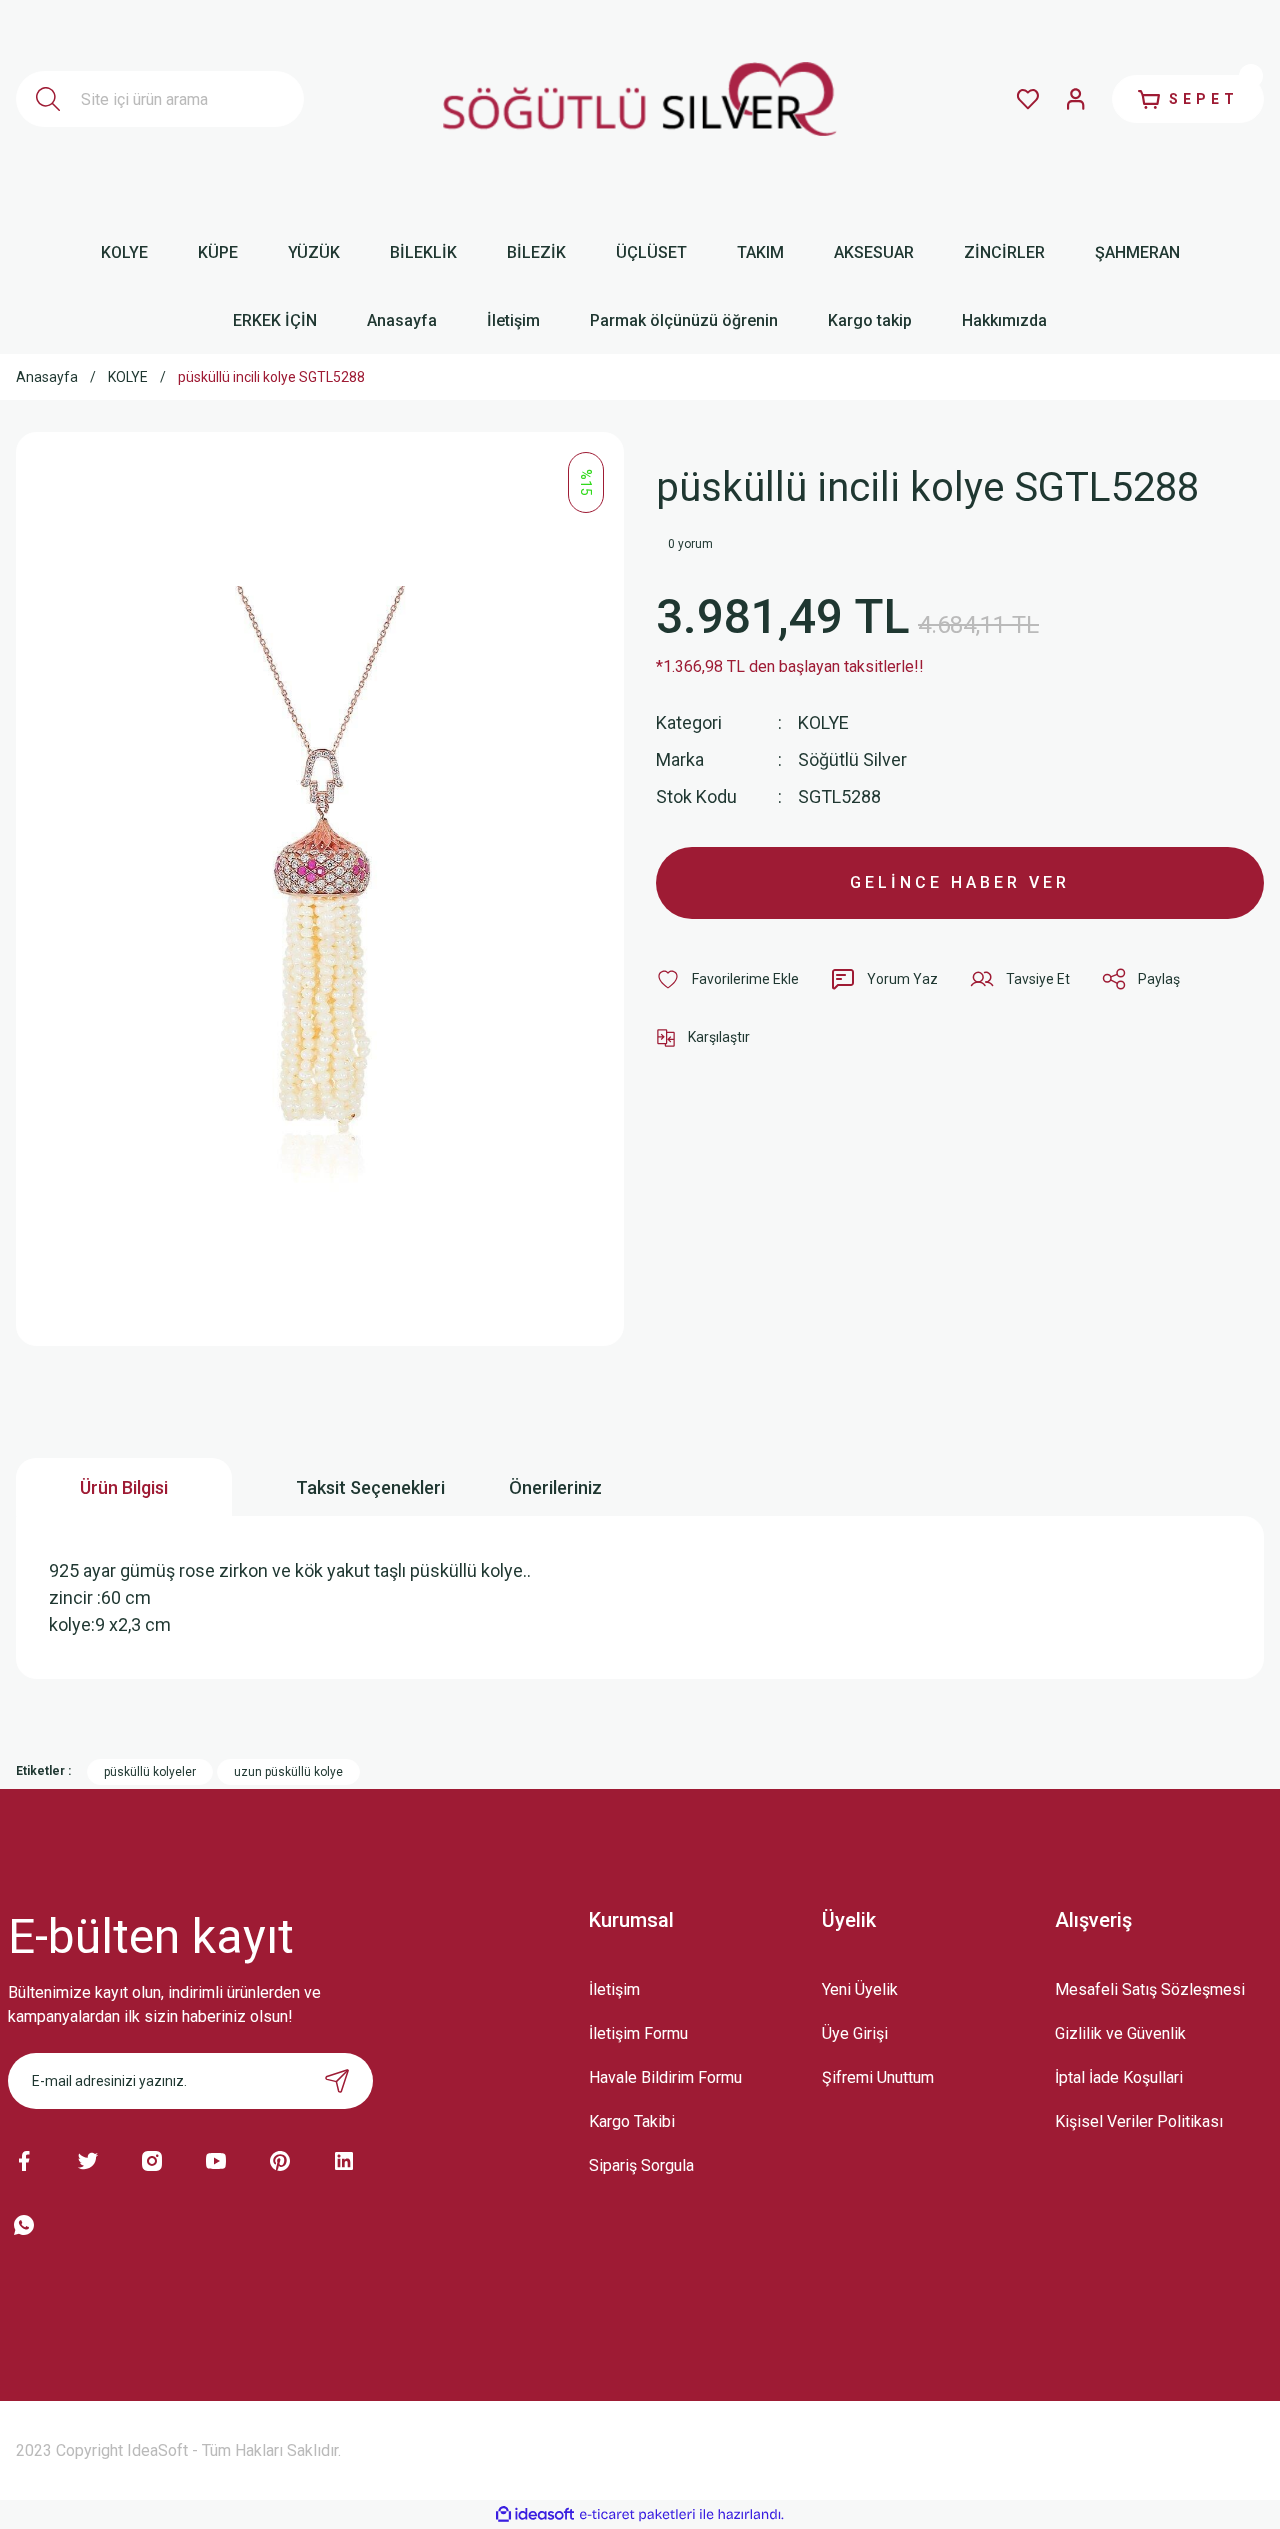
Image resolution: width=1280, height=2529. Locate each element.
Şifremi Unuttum (878, 2077)
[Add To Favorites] (727, 979)
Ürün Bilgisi (124, 1487)
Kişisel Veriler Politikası (1139, 2121)
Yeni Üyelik (860, 1989)
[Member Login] (1076, 99)
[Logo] (640, 99)
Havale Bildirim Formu (665, 2077)
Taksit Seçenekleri (370, 1487)
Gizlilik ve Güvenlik (1120, 2033)
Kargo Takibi (632, 2121)
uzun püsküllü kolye (288, 1772)
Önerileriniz (555, 1487)
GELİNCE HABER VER (960, 882)
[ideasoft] (535, 2514)
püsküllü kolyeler (150, 1772)
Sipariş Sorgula (641, 2165)
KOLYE (823, 722)
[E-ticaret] (637, 2515)
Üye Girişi (855, 2033)
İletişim (614, 1989)
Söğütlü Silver (852, 759)
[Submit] (337, 2081)
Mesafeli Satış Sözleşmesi (1150, 1989)
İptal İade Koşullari (1119, 2077)
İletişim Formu (638, 2033)
